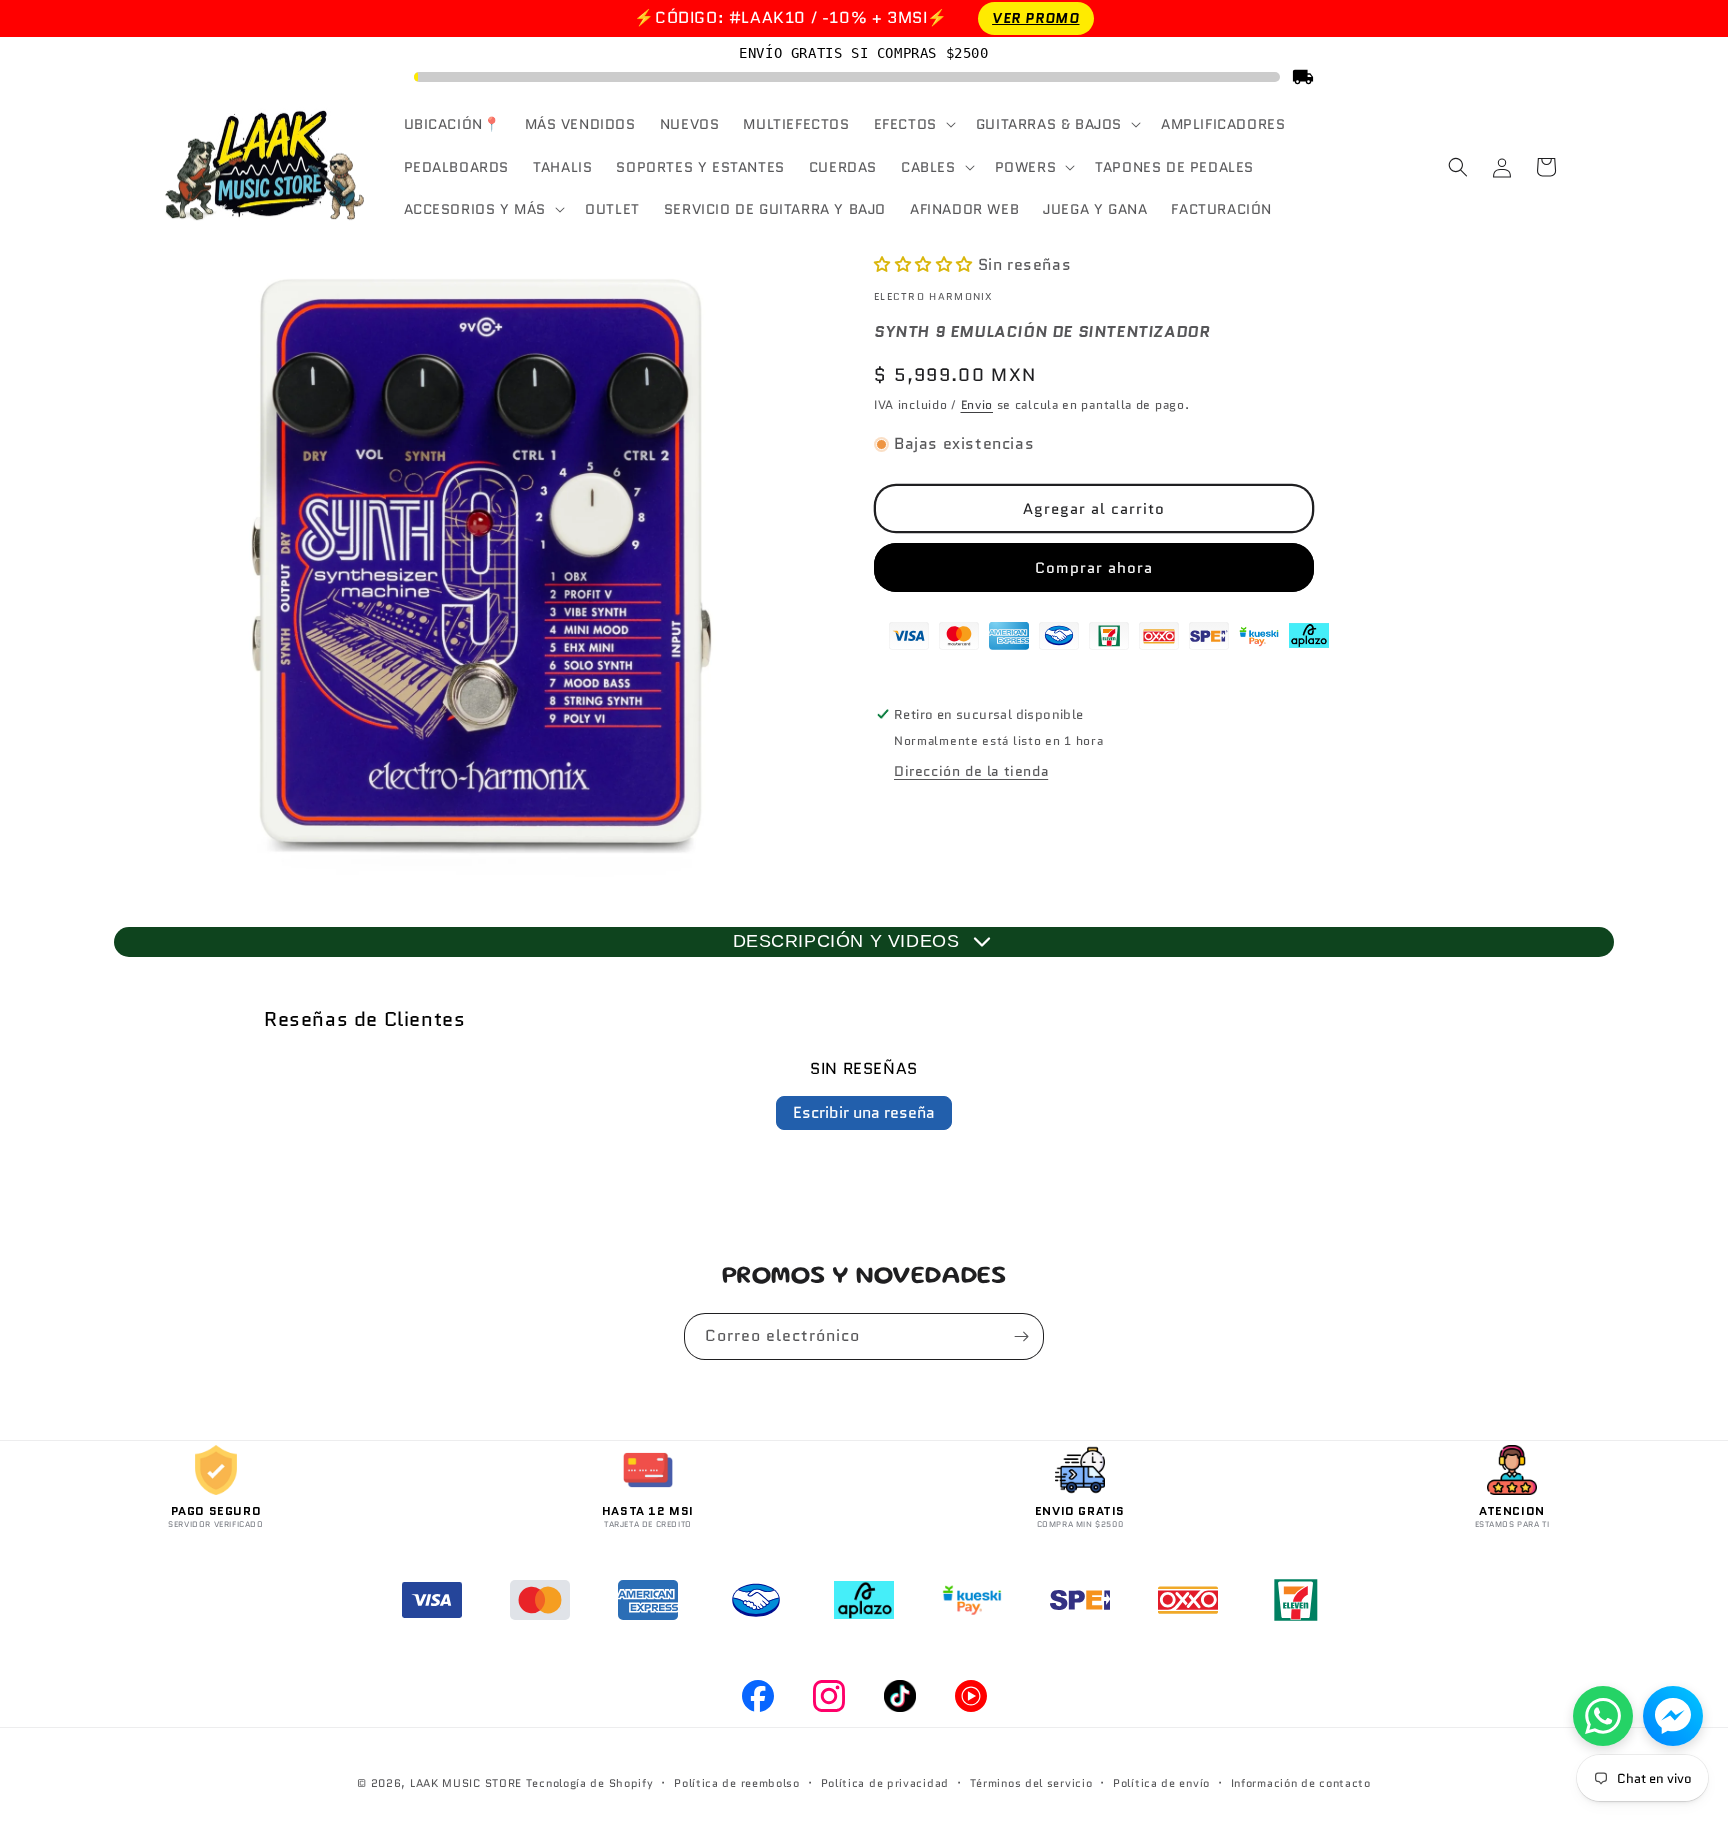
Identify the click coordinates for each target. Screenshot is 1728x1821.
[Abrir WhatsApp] (1603, 1716)
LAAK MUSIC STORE (466, 1783)
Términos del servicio (1031, 1783)
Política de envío (1161, 1783)
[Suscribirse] (1021, 1336)
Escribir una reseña (864, 1112)
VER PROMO (1035, 18)
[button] (913, 124)
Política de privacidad (885, 1783)
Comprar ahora (1094, 568)
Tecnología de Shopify (590, 1783)
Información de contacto (1301, 1783)
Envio (977, 404)
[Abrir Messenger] (1673, 1716)
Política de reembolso (737, 1783)
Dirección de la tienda (971, 771)
